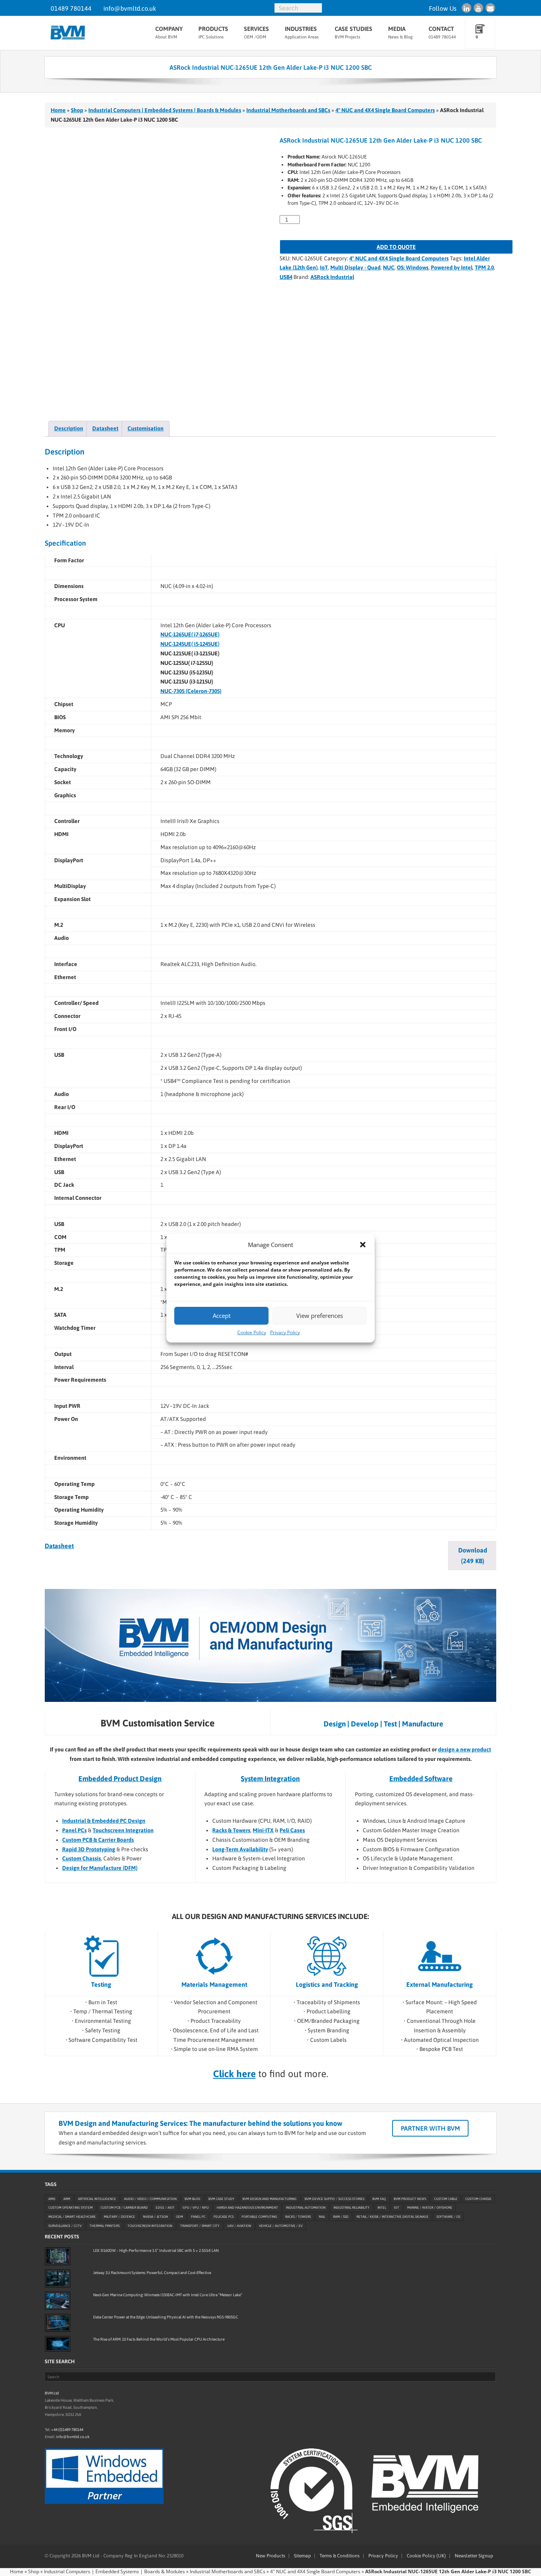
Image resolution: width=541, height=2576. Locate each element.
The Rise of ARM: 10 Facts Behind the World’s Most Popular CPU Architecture (159, 2339)
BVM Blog (192, 2198)
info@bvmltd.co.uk (130, 8)
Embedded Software (421, 1779)
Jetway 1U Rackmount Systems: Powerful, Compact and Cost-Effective (152, 2273)
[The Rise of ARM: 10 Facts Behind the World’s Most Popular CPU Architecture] (58, 2344)
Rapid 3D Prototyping (89, 1849)
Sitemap (302, 2556)
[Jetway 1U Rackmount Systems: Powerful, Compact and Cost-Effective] (58, 2278)
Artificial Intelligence (97, 2198)
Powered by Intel (452, 267)
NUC (389, 267)
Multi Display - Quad (355, 267)
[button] (363, 1245)
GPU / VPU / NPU (196, 2207)
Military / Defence (119, 2217)
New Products (270, 2556)
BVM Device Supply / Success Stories (334, 2198)
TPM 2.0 (484, 267)
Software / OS (448, 2217)
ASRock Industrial (332, 277)
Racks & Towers (231, 1830)
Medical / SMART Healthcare (72, 2217)
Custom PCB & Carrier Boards (98, 1840)
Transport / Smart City (200, 2226)
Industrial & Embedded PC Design (104, 1821)
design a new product (465, 1749)
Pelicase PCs (224, 2217)
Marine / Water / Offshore (430, 2207)
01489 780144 (71, 8)
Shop (77, 110)
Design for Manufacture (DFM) (100, 1868)
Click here (234, 2074)
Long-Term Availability (240, 1849)
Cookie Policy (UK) (426, 2556)
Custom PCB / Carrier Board (124, 2207)
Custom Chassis (82, 1858)
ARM (67, 2198)
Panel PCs (74, 1830)
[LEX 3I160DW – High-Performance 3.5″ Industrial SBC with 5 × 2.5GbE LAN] (58, 2256)
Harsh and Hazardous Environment (247, 2207)
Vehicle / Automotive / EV (281, 2226)
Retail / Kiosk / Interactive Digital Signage (392, 2217)
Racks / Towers (298, 2217)
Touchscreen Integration (123, 1830)
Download (473, 1555)
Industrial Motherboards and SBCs (288, 110)
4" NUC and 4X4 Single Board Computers (385, 110)
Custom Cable (446, 2198)
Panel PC (198, 2217)
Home (58, 110)
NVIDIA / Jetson (155, 2217)
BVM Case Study (221, 2198)
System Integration (270, 1779)
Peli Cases (292, 1830)
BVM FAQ (379, 2198)
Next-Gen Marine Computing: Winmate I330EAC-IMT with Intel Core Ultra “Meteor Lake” (168, 2295)
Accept (222, 1316)
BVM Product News (410, 2198)
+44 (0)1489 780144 (67, 2429)
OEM (179, 2217)
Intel (382, 2207)
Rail (322, 2217)
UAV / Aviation (239, 2226)
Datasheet (59, 1546)
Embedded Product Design (120, 1779)
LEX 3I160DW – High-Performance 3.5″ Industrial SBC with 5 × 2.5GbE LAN (156, 2250)
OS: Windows (413, 267)
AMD (52, 2198)
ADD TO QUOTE (396, 247)
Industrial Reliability (351, 2207)
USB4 (286, 277)
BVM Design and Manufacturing (270, 2198)
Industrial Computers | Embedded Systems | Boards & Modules (165, 110)
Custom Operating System (70, 2207)
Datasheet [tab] (105, 428)
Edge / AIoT (165, 2207)
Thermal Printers (105, 2226)
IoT (324, 267)
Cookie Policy (252, 1332)
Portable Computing (259, 2217)
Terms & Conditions (340, 2556)
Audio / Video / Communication (150, 2198)
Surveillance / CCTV (65, 2226)
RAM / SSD (341, 2217)
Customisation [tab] (146, 428)
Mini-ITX (263, 1830)
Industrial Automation (306, 2207)
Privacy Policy (285, 1332)
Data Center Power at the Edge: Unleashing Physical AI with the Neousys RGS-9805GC (166, 2317)
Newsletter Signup (474, 2556)
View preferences (320, 1316)
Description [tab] (69, 428)
